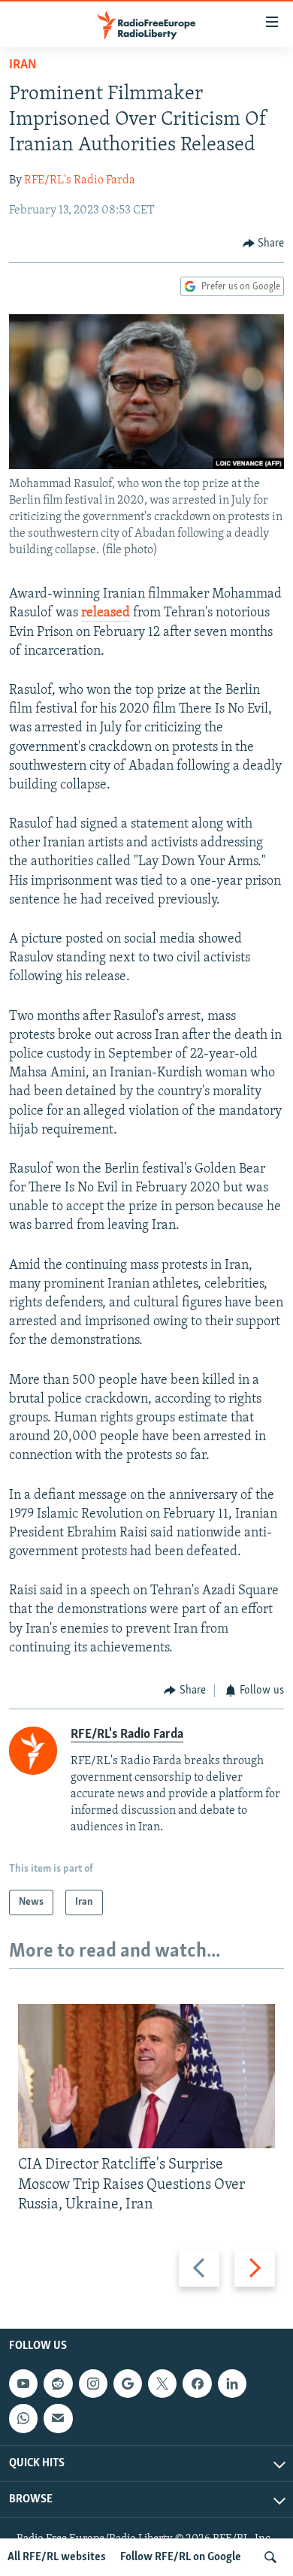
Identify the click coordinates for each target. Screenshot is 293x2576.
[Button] (264, 244)
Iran (23, 65)
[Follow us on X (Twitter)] (162, 2384)
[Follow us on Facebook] (197, 2384)
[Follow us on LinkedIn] (232, 2384)
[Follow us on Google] (128, 2384)
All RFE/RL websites (57, 2557)
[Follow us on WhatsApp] (23, 2419)
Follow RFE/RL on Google (181, 2557)
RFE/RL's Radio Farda (80, 180)
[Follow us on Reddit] (58, 2384)
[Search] (270, 2557)
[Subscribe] (58, 2419)
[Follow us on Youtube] (23, 2384)
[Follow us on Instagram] (93, 2384)
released (106, 613)
